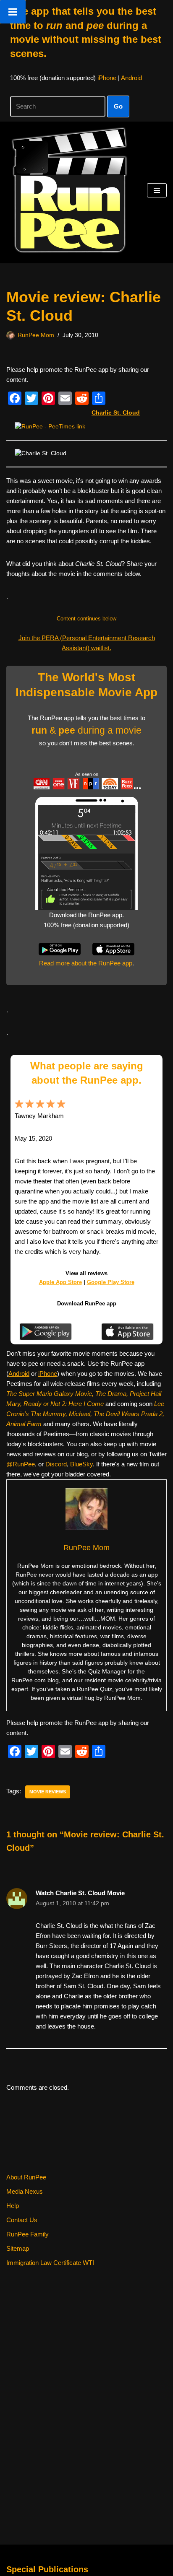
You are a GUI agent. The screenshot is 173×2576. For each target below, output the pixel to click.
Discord (56, 1464)
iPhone (107, 78)
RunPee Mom (36, 335)
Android (131, 78)
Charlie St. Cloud (116, 413)
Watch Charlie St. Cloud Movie (80, 1893)
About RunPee (26, 2177)
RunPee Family (28, 2234)
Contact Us (22, 2220)
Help (13, 2206)
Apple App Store (60, 1282)
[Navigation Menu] (157, 190)
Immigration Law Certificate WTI (50, 2263)
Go (118, 106)
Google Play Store (111, 1282)
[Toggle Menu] (13, 12)
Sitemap (18, 2248)
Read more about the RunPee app (86, 963)
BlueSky (81, 1464)
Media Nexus (25, 2191)
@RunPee (21, 1464)
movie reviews (48, 1792)
